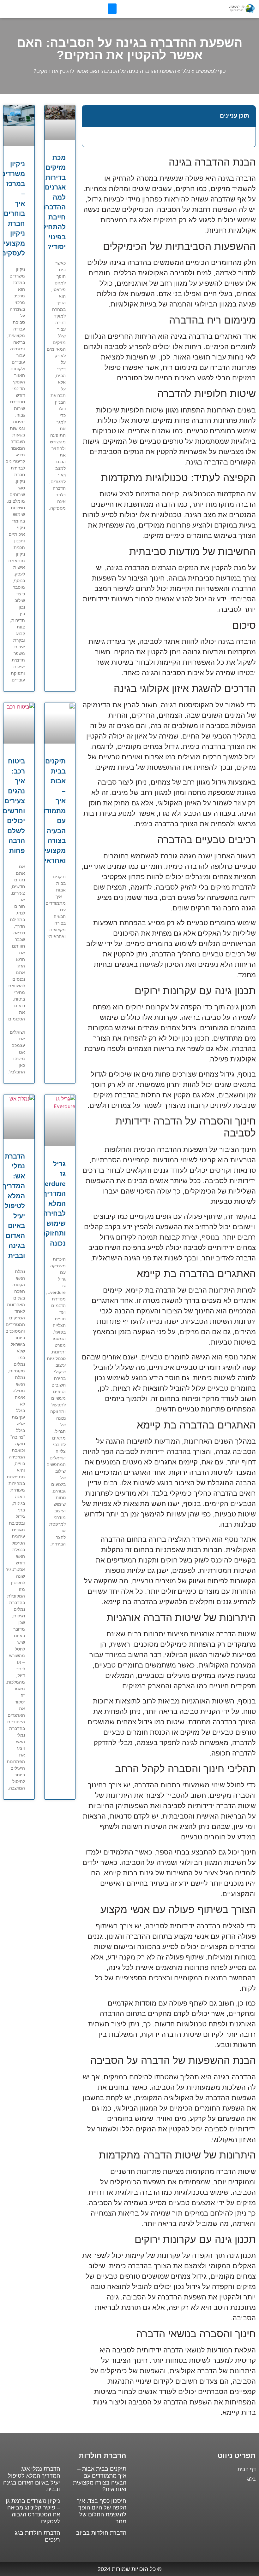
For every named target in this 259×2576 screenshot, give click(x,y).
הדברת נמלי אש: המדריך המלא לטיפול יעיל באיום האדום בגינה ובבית (14, 1206)
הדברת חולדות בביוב (101, 2533)
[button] (112, 9)
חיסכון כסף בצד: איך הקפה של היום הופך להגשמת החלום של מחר (102, 2511)
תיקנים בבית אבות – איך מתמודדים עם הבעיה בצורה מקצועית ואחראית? (51, 811)
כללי (186, 71)
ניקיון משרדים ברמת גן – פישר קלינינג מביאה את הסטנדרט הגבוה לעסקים (33, 2511)
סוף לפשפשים (211, 71)
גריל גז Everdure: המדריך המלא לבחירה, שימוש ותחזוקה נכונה (50, 1203)
